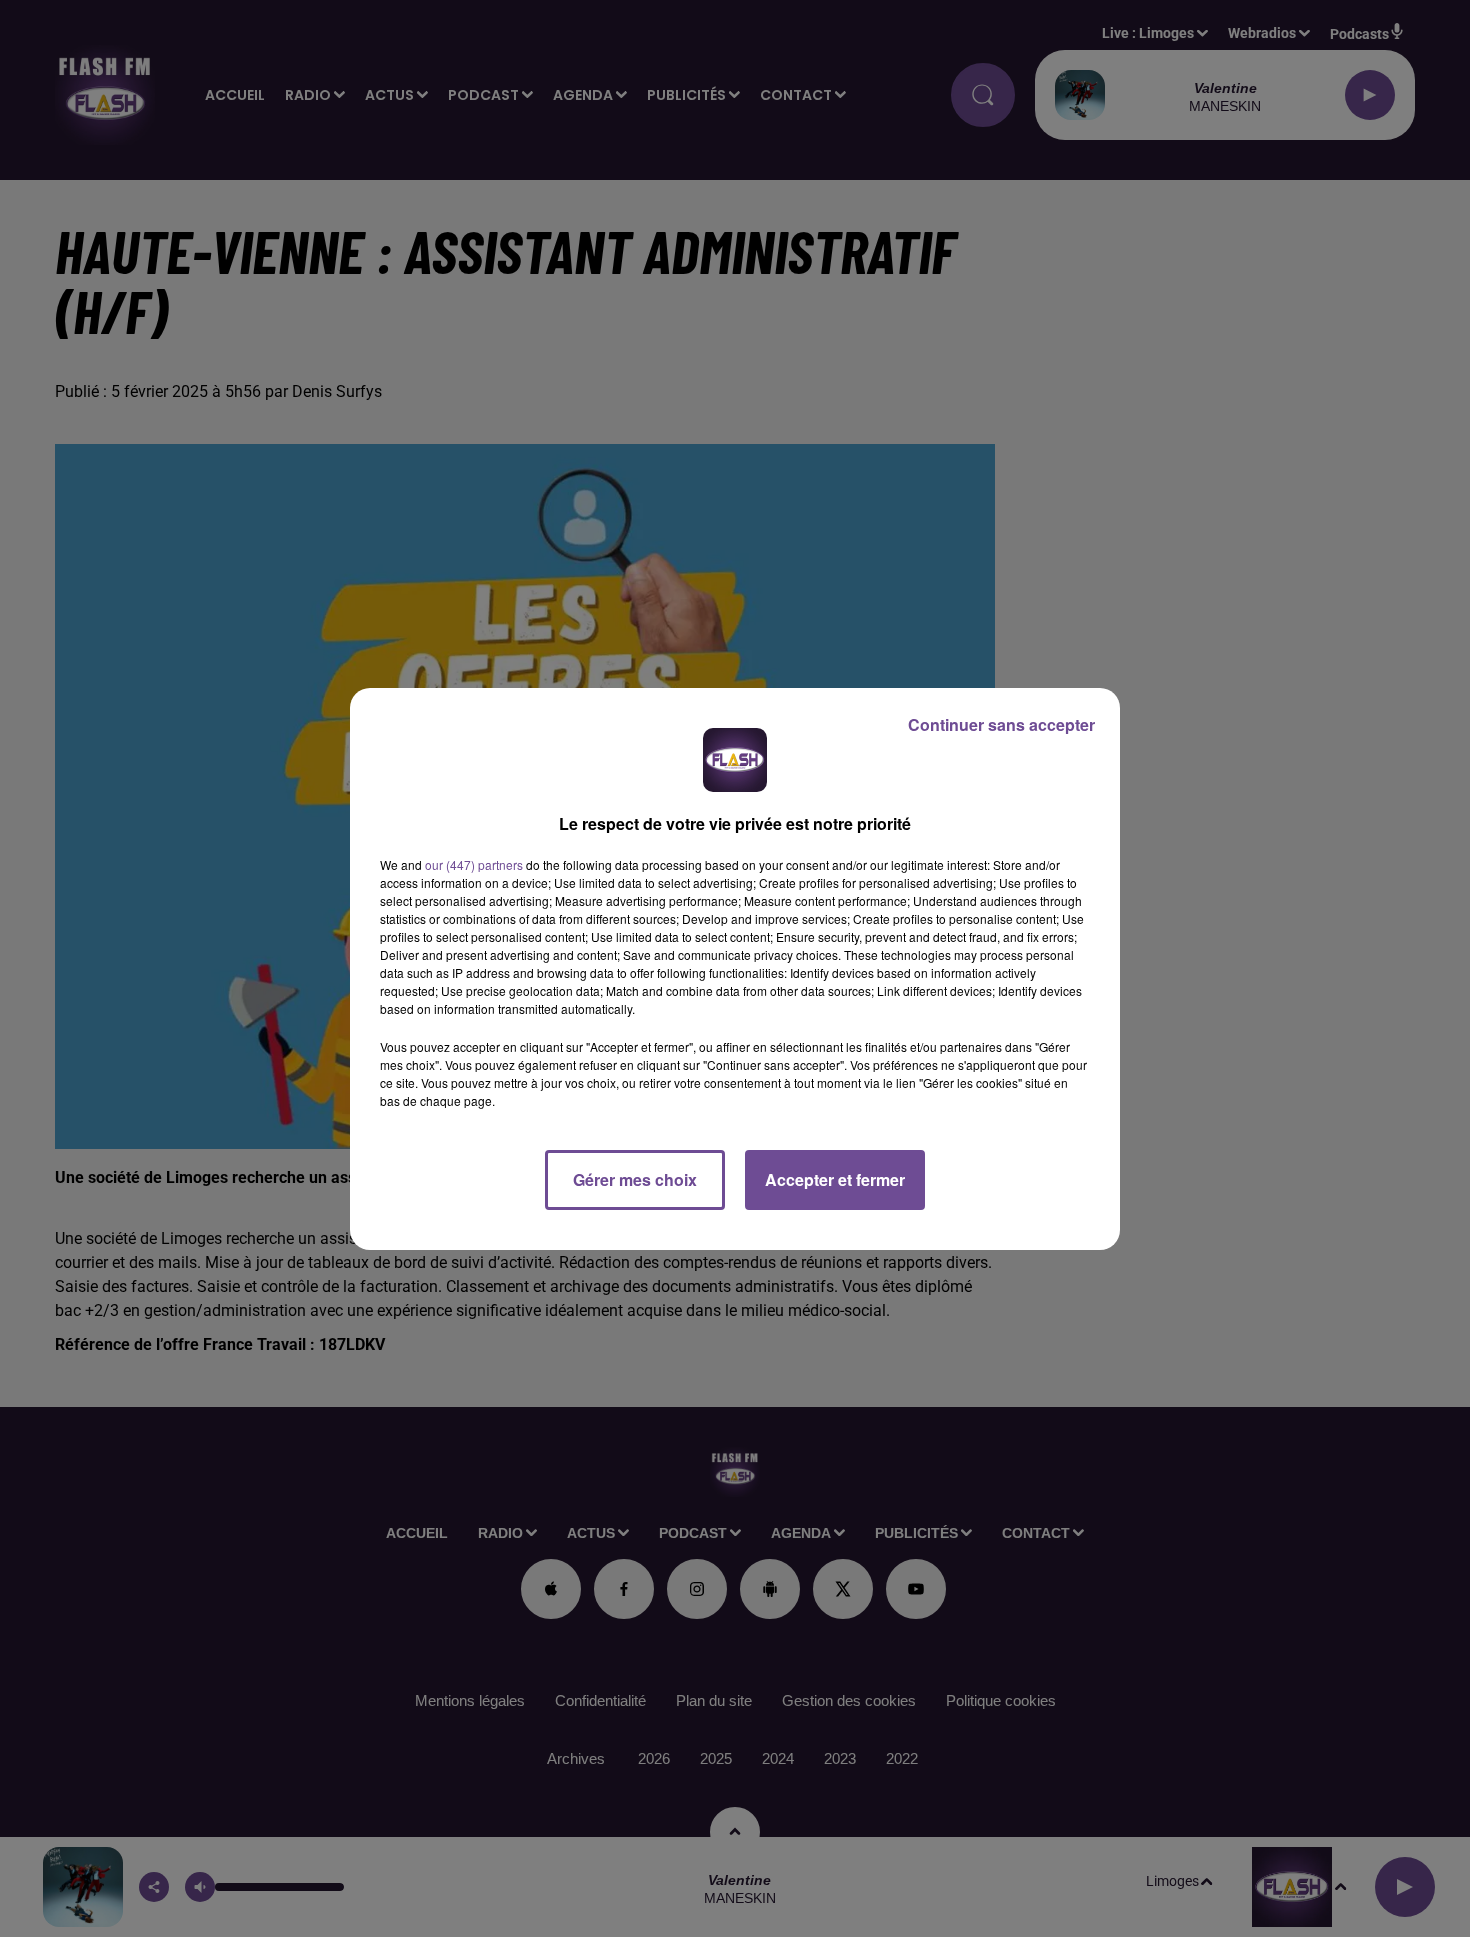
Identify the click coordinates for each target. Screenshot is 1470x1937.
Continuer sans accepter (1001, 724)
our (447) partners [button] (474, 864)
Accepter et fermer (835, 1179)
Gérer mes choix (635, 1179)
